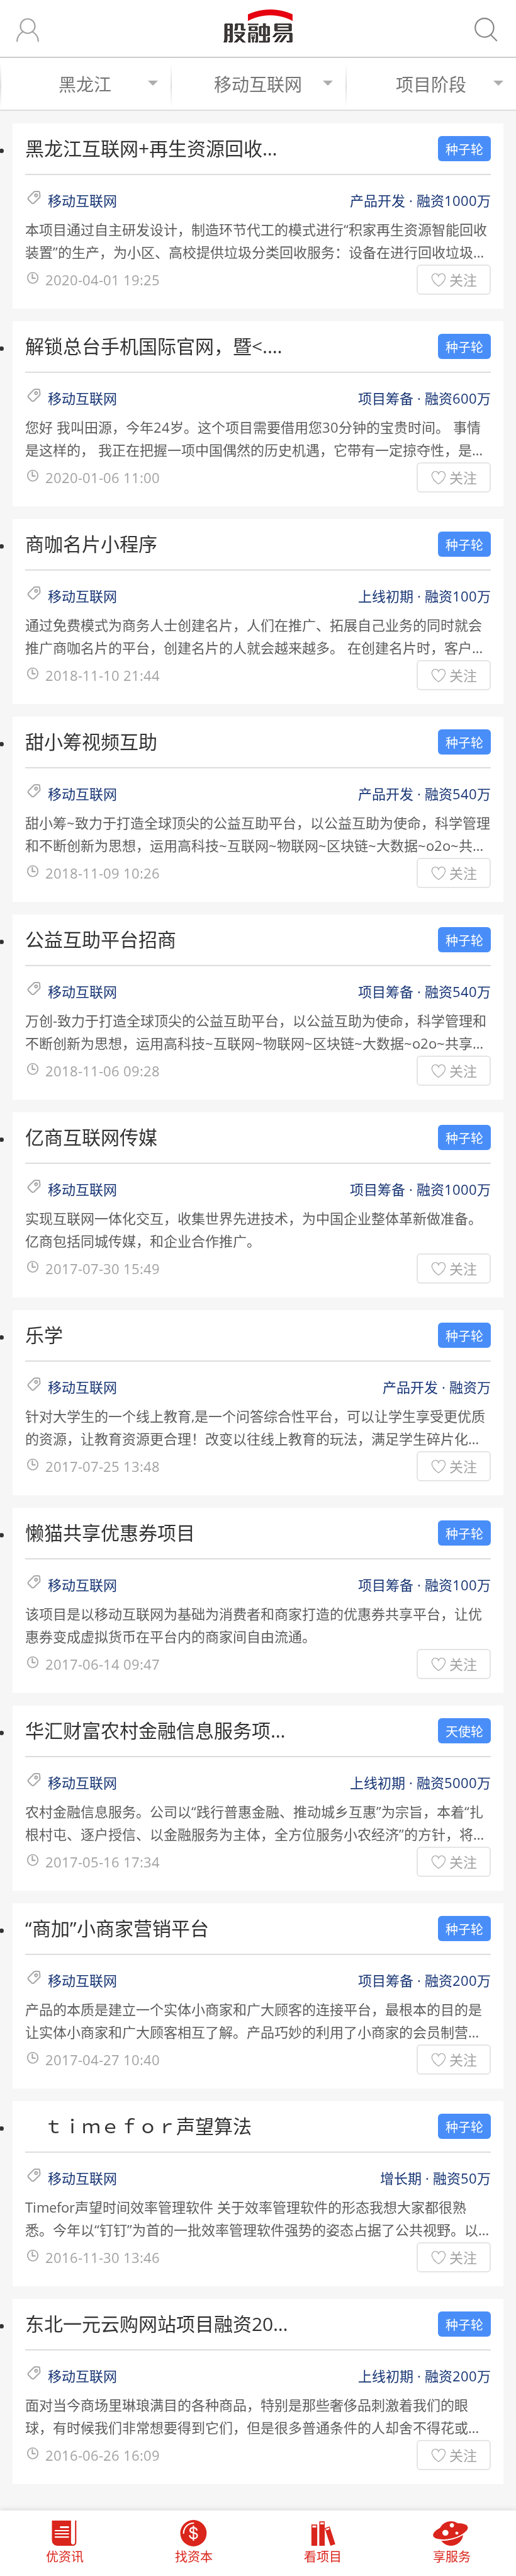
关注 (463, 280)
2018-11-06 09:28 (103, 1071)
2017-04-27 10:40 (103, 2060)
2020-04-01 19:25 (103, 280)
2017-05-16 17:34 (103, 1862)
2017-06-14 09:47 (103, 1664)
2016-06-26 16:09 (103, 2455)
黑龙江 (85, 84)
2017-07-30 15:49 (103, 1268)
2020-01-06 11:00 (103, 477)
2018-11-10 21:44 (103, 675)
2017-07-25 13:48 (103, 1466)
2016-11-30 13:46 (103, 2257)
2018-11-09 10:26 (103, 873)
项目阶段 (431, 84)
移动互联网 (258, 84)
